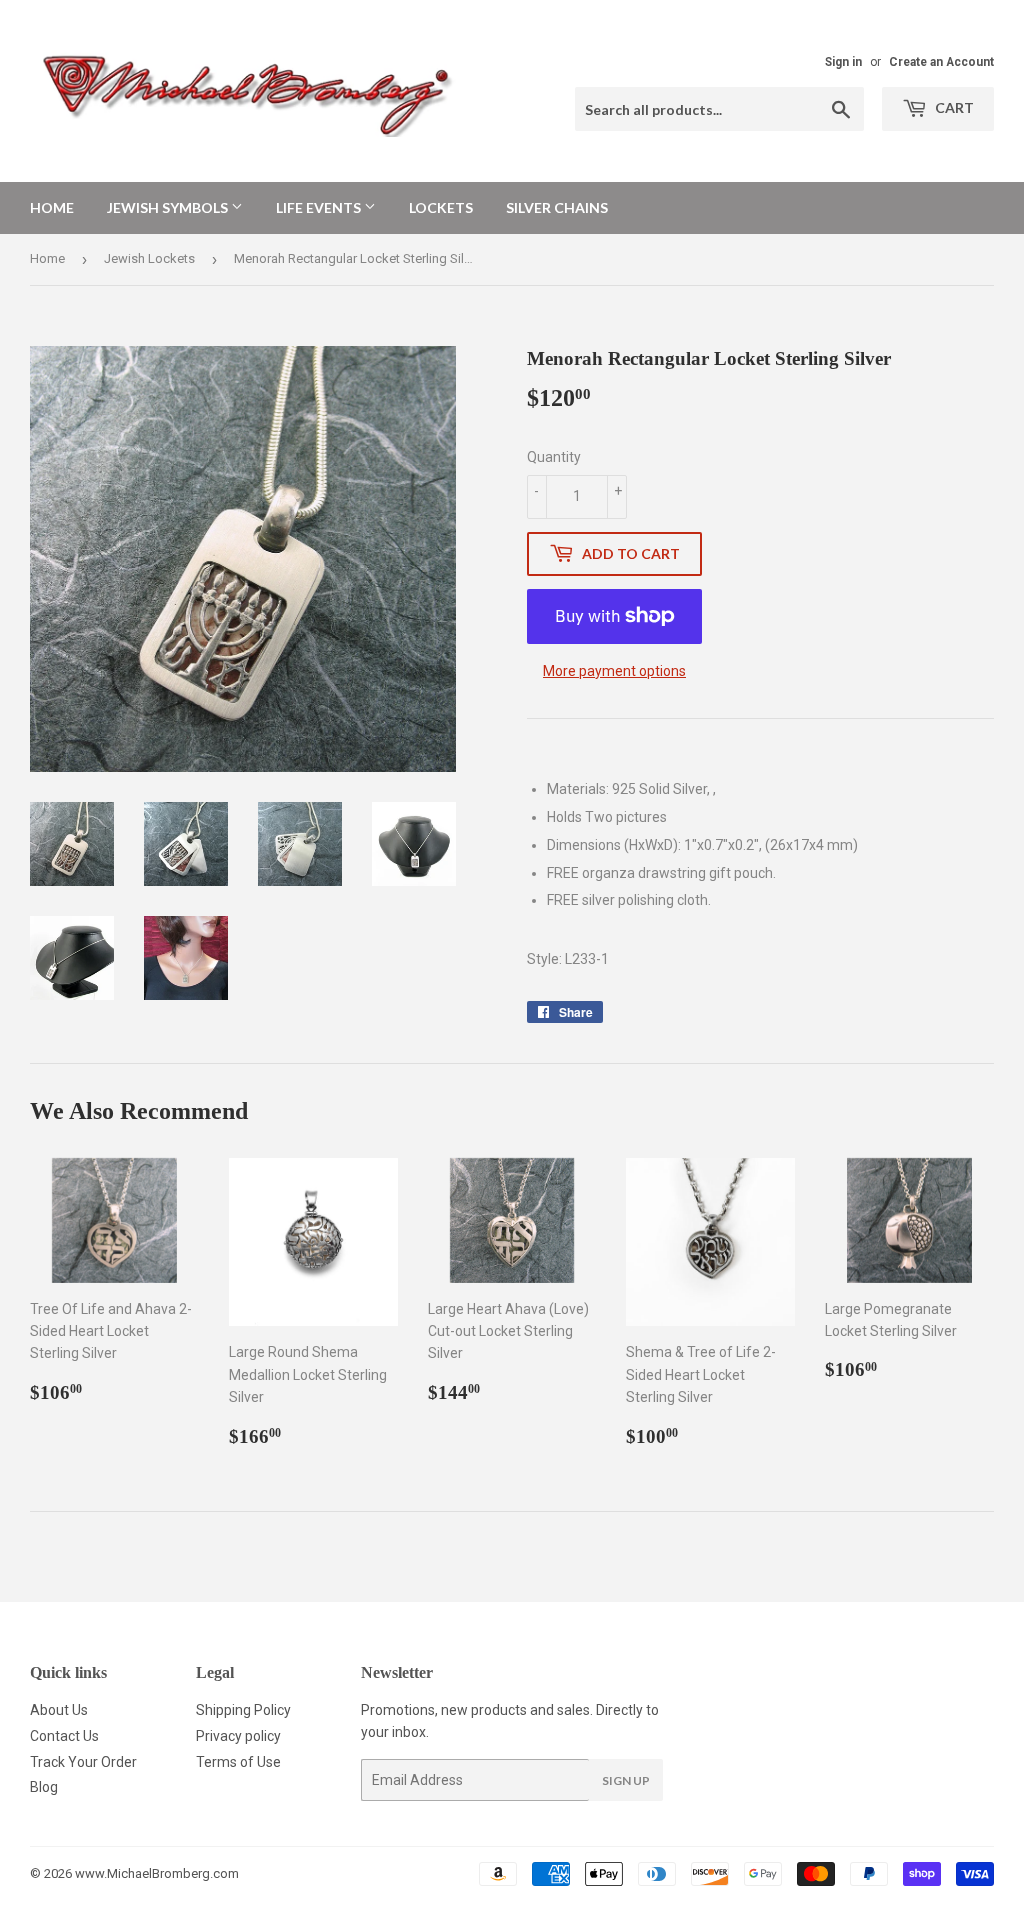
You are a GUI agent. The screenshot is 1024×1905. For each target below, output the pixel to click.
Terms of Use (238, 1762)
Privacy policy (238, 1736)
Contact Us (64, 1736)
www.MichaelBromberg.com (157, 1873)
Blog (44, 1787)
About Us (59, 1710)
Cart (953, 107)
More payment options (614, 671)
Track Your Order (83, 1762)
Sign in (843, 62)
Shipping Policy (243, 1710)
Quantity (554, 457)
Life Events (320, 207)
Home (52, 207)
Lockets (441, 207)
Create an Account (941, 62)
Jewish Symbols (169, 207)
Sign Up (626, 1780)
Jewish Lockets (149, 258)
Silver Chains (557, 207)
